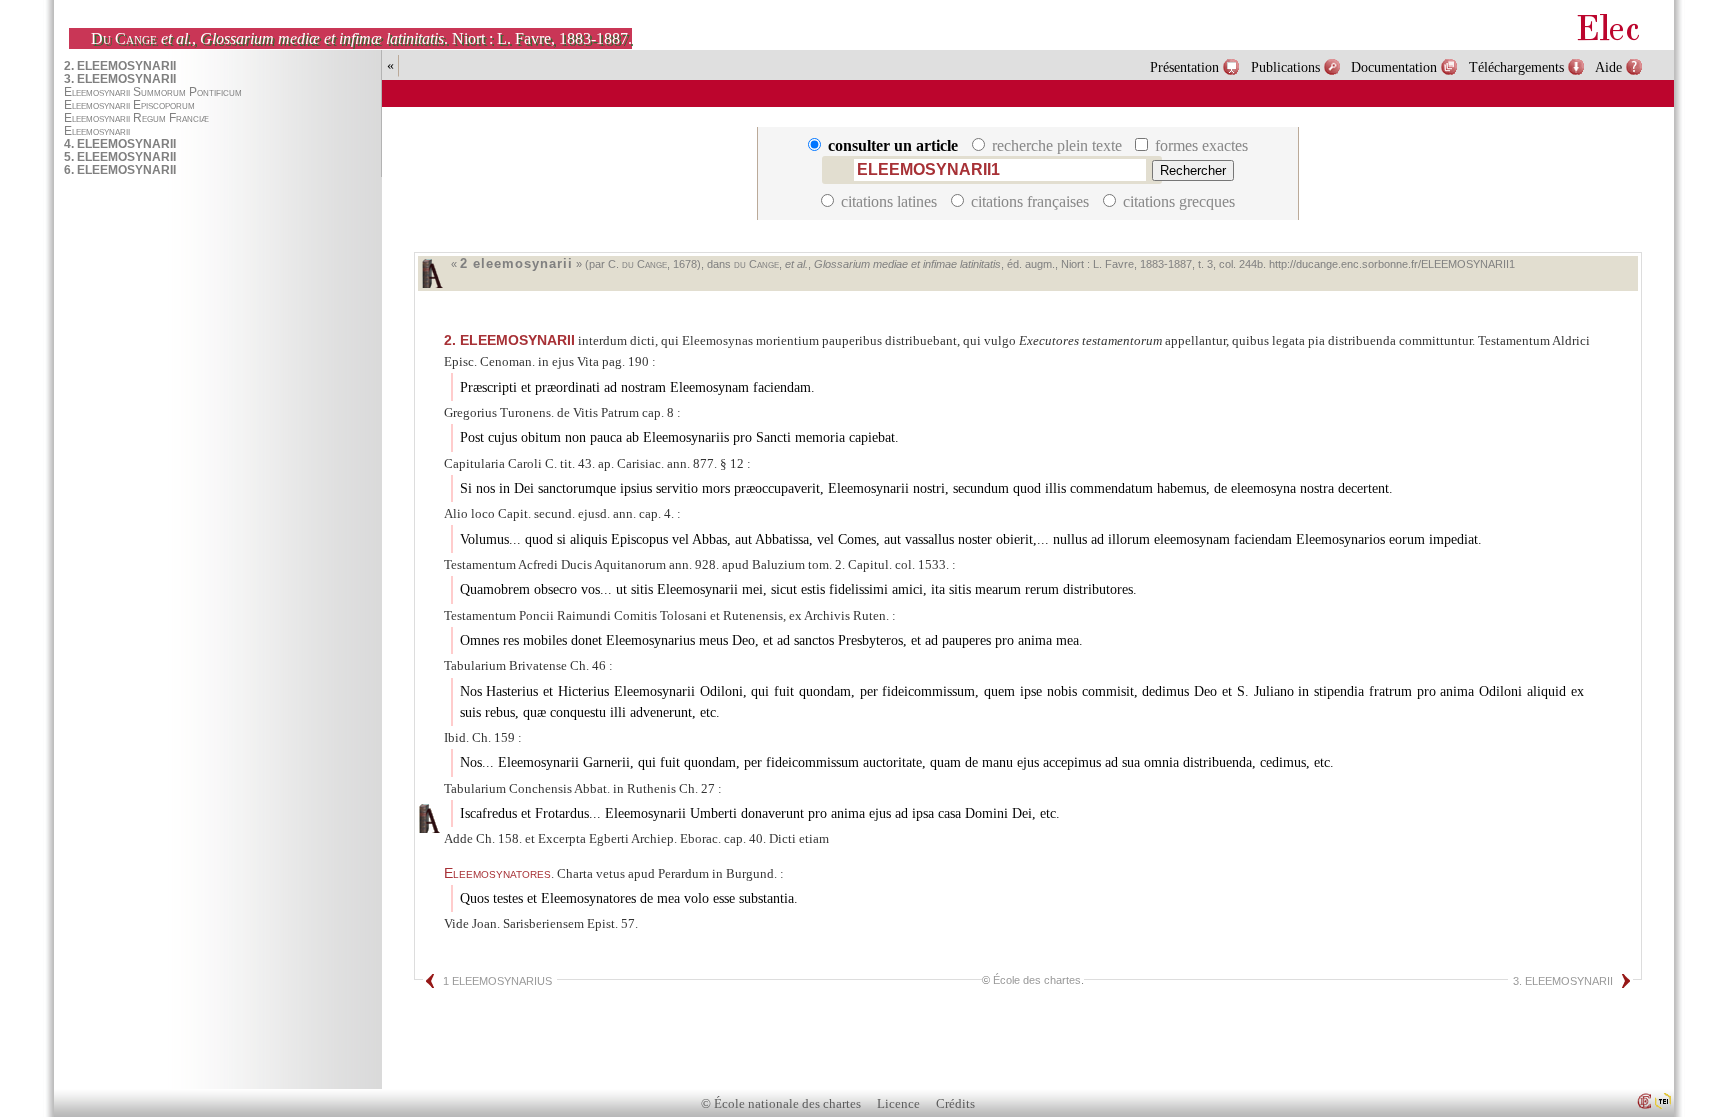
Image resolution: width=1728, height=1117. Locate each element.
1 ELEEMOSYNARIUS (497, 981)
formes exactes (1199, 145)
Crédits (955, 1104)
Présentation (1184, 67)
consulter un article (893, 145)
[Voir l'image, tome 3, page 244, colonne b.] (432, 273)
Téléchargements (1516, 67)
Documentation (1394, 67)
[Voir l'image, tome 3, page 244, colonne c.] (429, 818)
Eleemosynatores (497, 873)
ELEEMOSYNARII (509, 340)
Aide (1608, 67)
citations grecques (1177, 201)
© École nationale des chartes (781, 1104)
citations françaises (1030, 201)
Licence (898, 1104)
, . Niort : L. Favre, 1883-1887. (361, 38)
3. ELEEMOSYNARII (1563, 981)
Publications (1285, 67)
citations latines (889, 201)
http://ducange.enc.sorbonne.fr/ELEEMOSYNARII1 (1392, 264)
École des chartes (1037, 980)
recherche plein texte (1057, 145)
